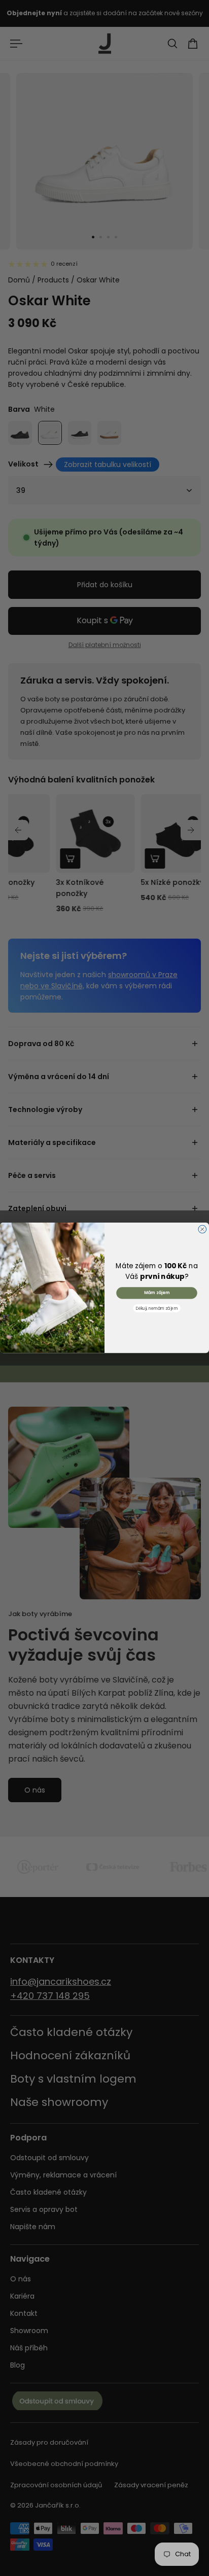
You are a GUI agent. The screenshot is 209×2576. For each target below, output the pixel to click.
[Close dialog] (202, 1230)
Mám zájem (157, 1293)
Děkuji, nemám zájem (157, 1309)
